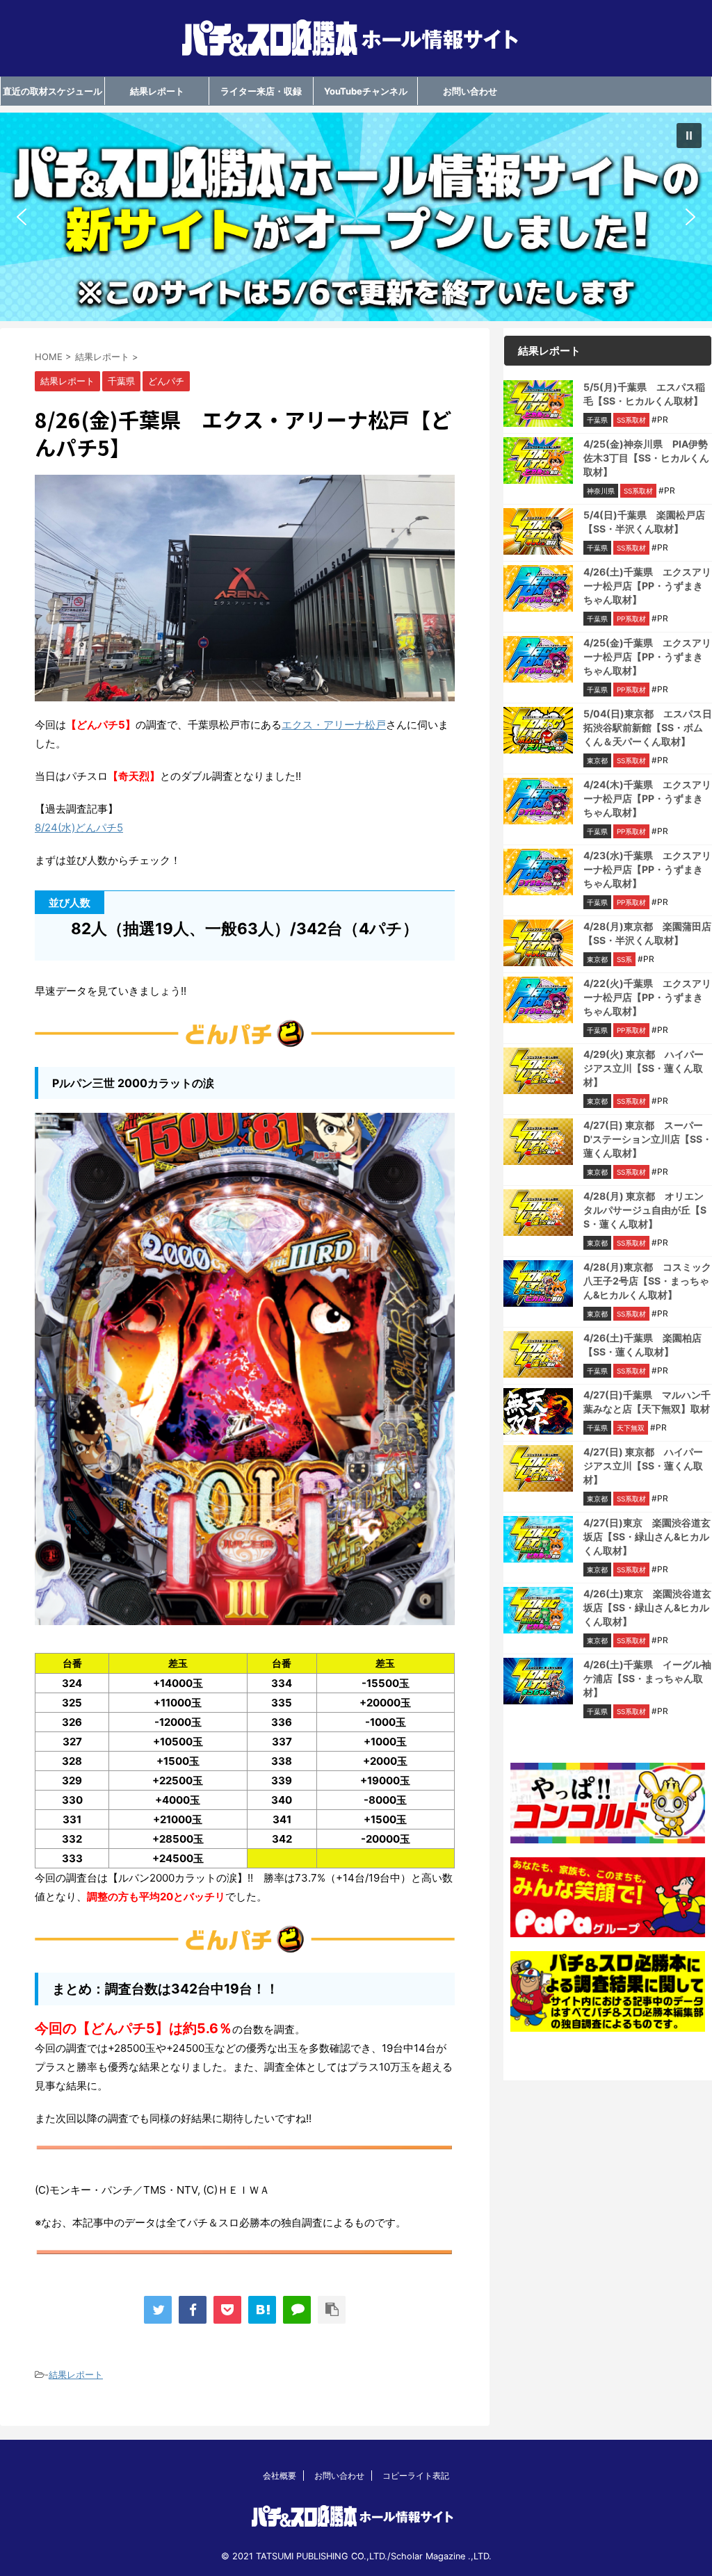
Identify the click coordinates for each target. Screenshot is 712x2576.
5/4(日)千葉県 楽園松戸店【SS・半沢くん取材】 (644, 522)
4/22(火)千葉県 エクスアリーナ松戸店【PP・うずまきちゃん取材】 (647, 997)
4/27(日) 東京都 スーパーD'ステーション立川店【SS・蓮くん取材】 (648, 1139)
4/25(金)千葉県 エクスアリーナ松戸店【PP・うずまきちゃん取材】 (647, 657)
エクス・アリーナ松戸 (334, 725)
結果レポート (157, 91)
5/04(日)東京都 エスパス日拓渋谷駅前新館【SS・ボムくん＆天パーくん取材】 (648, 727)
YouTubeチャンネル (366, 91)
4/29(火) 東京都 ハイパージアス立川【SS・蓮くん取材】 (644, 1068)
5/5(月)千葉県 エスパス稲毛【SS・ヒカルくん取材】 (644, 394)
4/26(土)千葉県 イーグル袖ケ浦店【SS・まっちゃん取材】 (647, 1678)
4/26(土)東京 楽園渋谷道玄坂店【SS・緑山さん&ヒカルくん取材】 (647, 1607)
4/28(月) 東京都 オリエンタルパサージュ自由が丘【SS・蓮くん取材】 (645, 1210)
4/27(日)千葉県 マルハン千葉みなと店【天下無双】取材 (647, 1402)
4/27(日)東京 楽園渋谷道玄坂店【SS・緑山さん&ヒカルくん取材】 (647, 1536)
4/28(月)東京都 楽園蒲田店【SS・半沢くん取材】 (647, 933)
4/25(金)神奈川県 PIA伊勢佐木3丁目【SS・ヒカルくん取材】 (646, 458)
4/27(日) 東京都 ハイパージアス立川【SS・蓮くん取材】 (643, 1466)
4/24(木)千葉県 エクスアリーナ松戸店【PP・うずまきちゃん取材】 (647, 798)
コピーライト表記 (416, 2476)
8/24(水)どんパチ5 (79, 828)
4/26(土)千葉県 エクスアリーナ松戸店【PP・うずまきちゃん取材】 (647, 586)
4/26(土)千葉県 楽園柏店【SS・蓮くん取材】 (642, 1345)
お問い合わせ (470, 91)
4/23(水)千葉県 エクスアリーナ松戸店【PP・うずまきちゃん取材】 (647, 869)
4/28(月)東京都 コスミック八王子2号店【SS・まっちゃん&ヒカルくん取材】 (647, 1281)
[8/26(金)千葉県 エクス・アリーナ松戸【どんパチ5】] (262, 2310)
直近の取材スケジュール (52, 91)
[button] (356, 217)
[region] (356, 217)
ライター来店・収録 (261, 91)
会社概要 (280, 2476)
